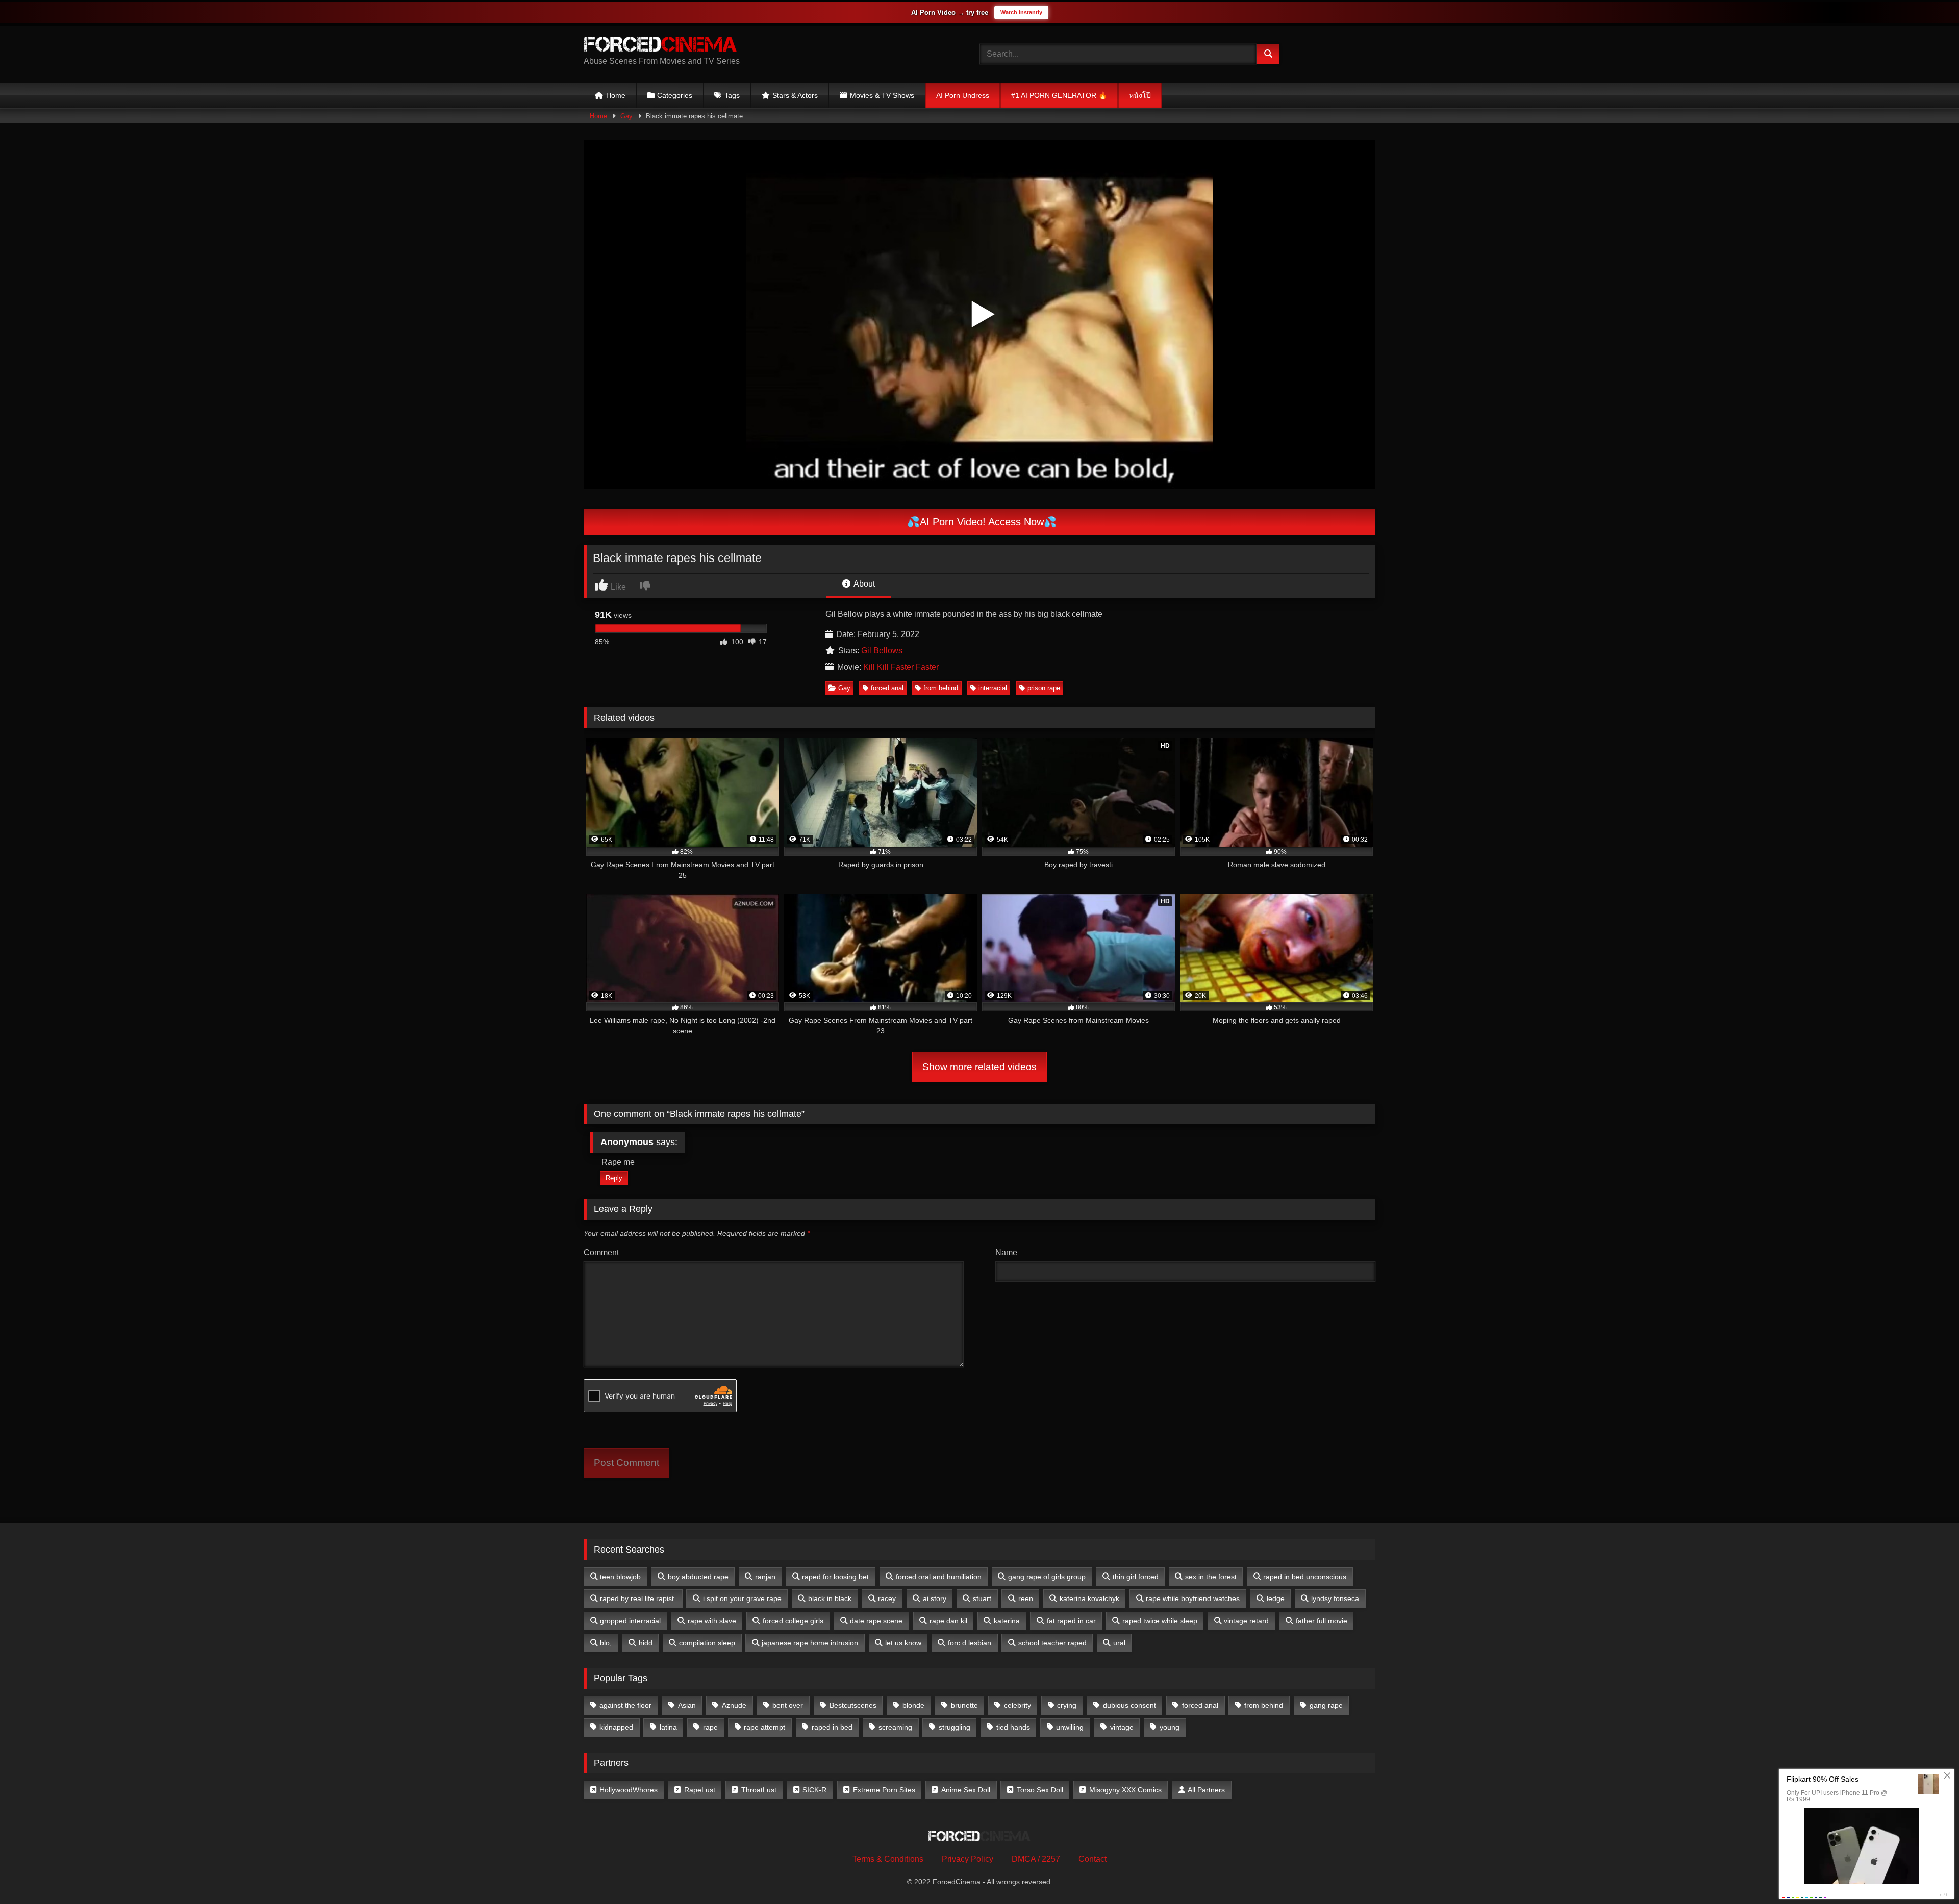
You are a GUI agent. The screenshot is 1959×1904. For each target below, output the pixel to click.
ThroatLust (759, 1790)
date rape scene (876, 1621)
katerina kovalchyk (1089, 1598)
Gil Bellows (882, 651)
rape (710, 1727)
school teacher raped (1052, 1643)
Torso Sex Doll (1040, 1790)
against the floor (625, 1705)
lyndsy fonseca (1335, 1598)
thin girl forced (1136, 1577)
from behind (941, 688)
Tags (732, 95)
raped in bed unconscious (1305, 1577)
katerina (1007, 1621)
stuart (982, 1598)
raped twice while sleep (1160, 1621)
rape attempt (764, 1727)
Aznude (734, 1705)
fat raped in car (1071, 1621)
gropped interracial (630, 1621)
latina (668, 1727)
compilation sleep (707, 1643)
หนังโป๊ (1140, 95)
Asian (687, 1705)
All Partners (1206, 1790)
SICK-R (814, 1790)
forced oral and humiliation (939, 1577)
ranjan (765, 1577)
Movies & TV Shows (882, 95)
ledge (1276, 1598)
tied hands (1013, 1727)
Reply (614, 1178)
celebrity (1018, 1705)
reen (1026, 1598)
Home (616, 95)
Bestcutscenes (853, 1705)
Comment (601, 1252)
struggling (955, 1727)
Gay (626, 116)
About (863, 584)
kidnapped (616, 1727)
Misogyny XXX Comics (1125, 1790)
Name (1006, 1252)
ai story (935, 1598)
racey (887, 1598)
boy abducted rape (698, 1577)
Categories (675, 95)
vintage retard (1246, 1621)
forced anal (887, 688)
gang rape (1326, 1705)
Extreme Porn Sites (884, 1790)
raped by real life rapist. (638, 1598)
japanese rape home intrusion (810, 1643)
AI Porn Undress (963, 95)
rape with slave (712, 1621)
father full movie (1322, 1621)
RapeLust (700, 1790)
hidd (646, 1643)
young (1170, 1727)
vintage (1122, 1727)
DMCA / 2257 (1036, 1859)
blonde (913, 1705)
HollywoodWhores (629, 1790)
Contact (1092, 1859)
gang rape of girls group (1047, 1577)
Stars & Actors (795, 95)
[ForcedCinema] (660, 46)
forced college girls (793, 1621)
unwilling (1070, 1727)
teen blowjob (620, 1577)
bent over (788, 1705)
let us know (903, 1643)
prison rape (1044, 688)
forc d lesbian (970, 1643)
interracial (993, 688)
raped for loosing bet (835, 1577)
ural (1119, 1643)
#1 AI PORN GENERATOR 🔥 (1059, 95)
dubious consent (1129, 1705)
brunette (964, 1705)
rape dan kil (948, 1621)
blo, (606, 1643)
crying (1067, 1705)
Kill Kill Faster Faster (901, 667)
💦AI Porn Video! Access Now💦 (980, 522)
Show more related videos (979, 1067)
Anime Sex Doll (966, 1790)
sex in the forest (1211, 1577)
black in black (830, 1598)
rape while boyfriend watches (1193, 1598)
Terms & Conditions (888, 1859)
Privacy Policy (968, 1859)
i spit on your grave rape (742, 1598)
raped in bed (832, 1727)
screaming (895, 1727)
